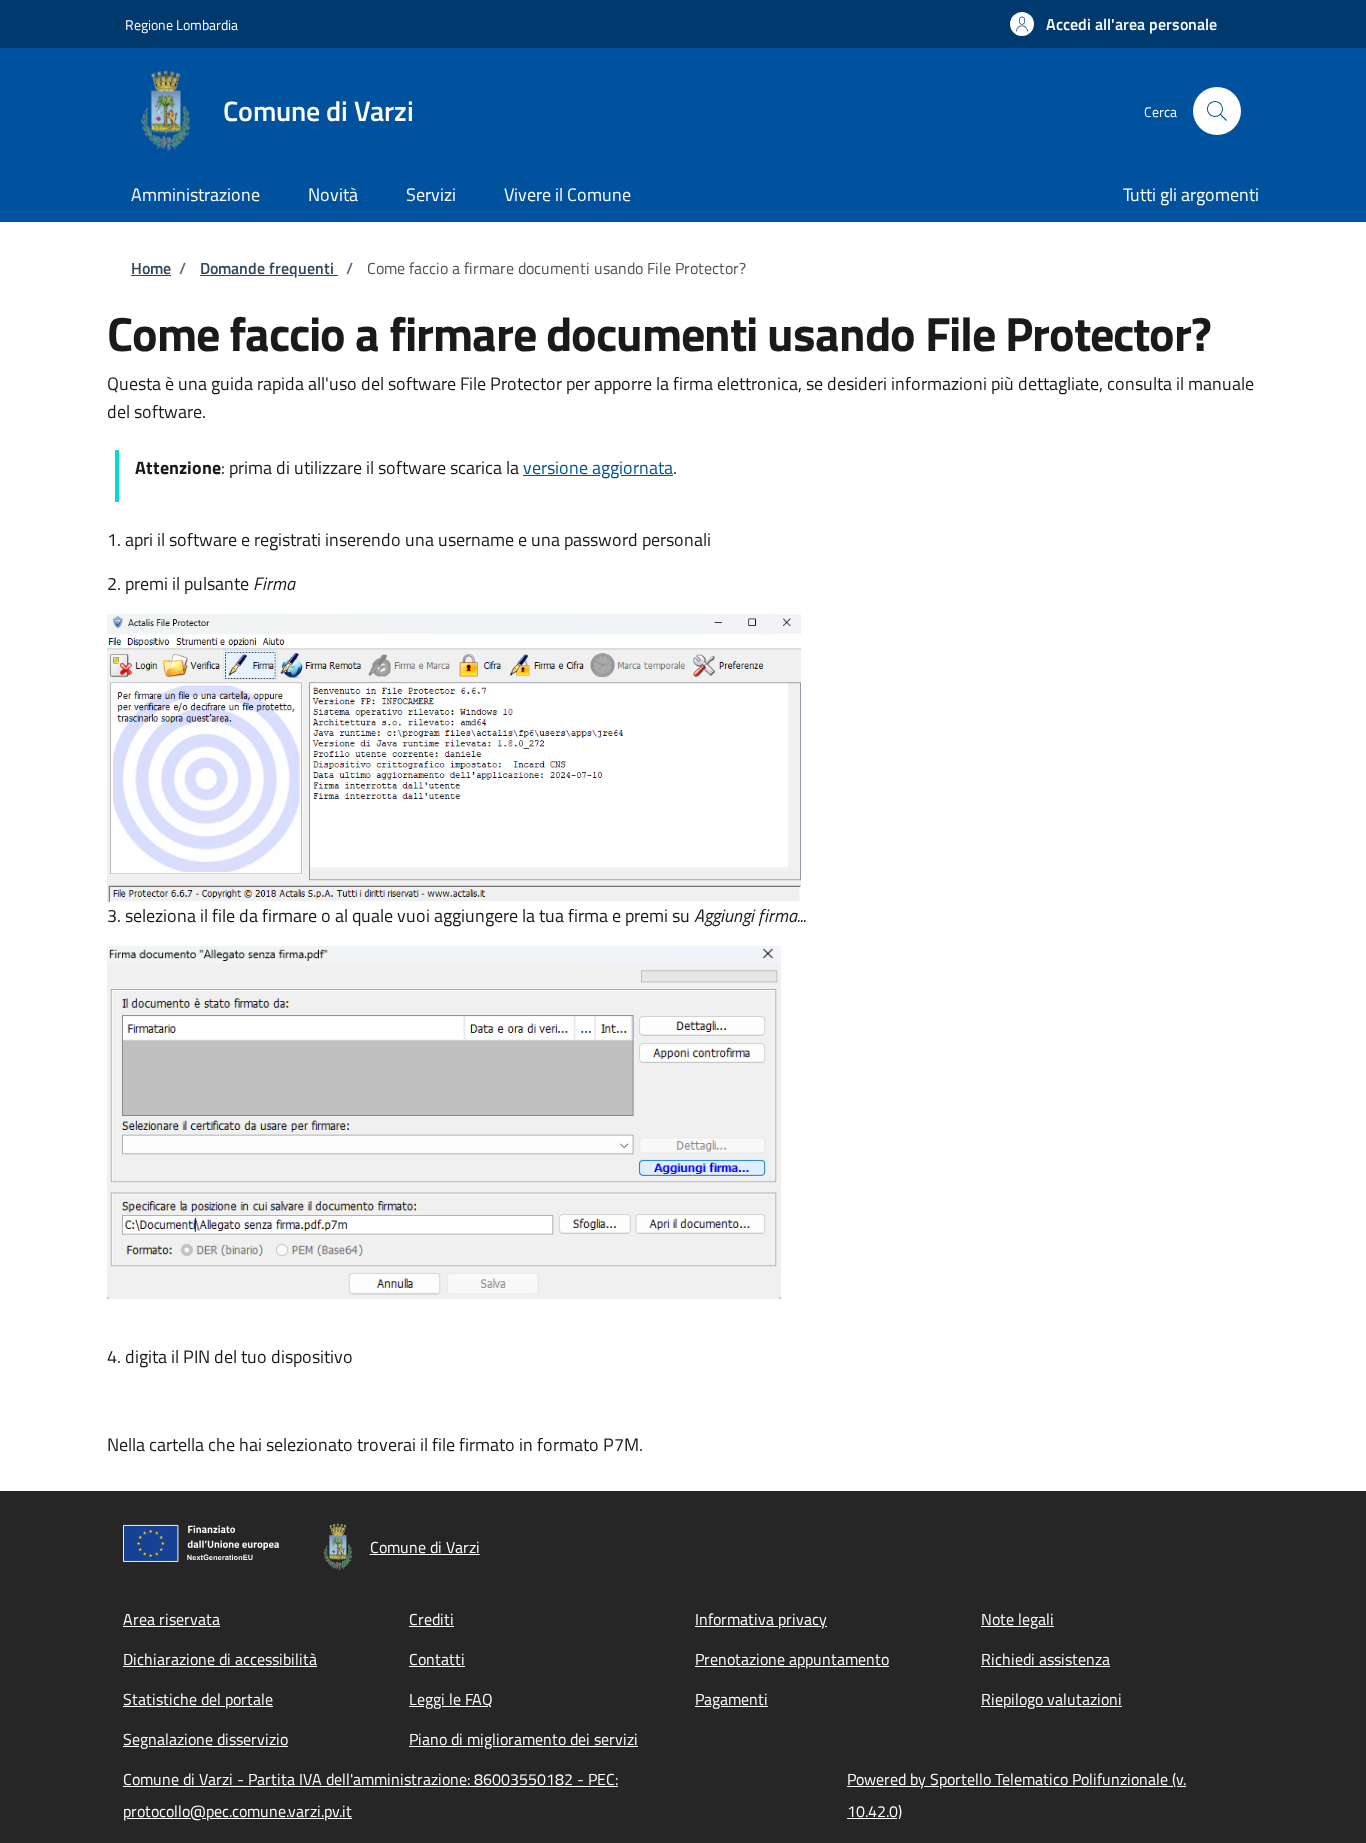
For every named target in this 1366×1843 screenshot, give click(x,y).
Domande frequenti (269, 268)
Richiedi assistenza (1045, 1659)
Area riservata (171, 1619)
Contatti (437, 1659)
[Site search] (1217, 111)
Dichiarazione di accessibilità (220, 1659)
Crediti (431, 1619)
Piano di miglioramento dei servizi (523, 1739)
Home (151, 268)
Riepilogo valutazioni (1051, 1699)
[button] (1113, 24)
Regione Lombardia (181, 24)
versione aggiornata (598, 467)
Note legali (1017, 1619)
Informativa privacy (761, 1619)
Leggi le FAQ (451, 1699)
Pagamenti (731, 1699)
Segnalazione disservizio (205, 1739)
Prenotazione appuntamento (792, 1659)
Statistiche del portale (198, 1699)
